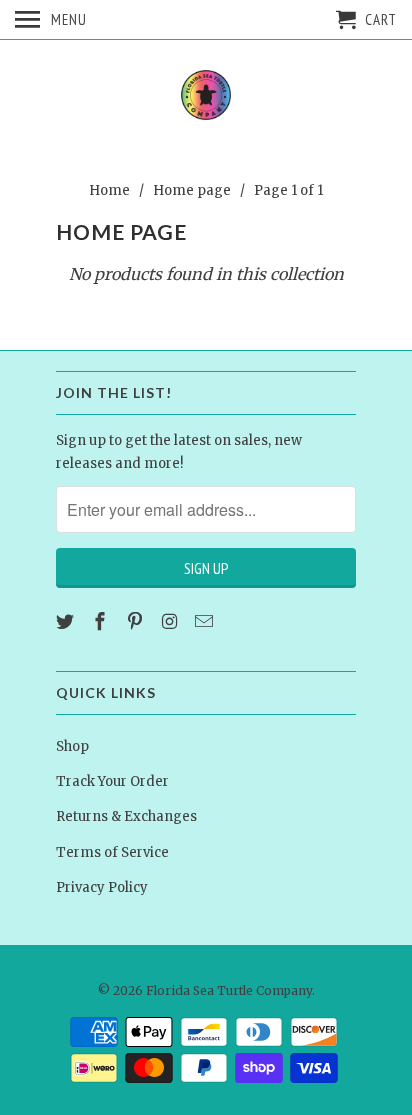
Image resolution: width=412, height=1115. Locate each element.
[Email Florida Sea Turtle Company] (206, 621)
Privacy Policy (102, 887)
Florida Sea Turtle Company (229, 990)
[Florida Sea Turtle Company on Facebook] (102, 621)
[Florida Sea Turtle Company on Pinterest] (137, 621)
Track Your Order (112, 781)
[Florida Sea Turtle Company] (206, 96)
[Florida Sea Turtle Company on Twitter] (67, 621)
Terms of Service (112, 852)
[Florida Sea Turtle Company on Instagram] (171, 621)
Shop (72, 746)
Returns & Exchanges (126, 816)
